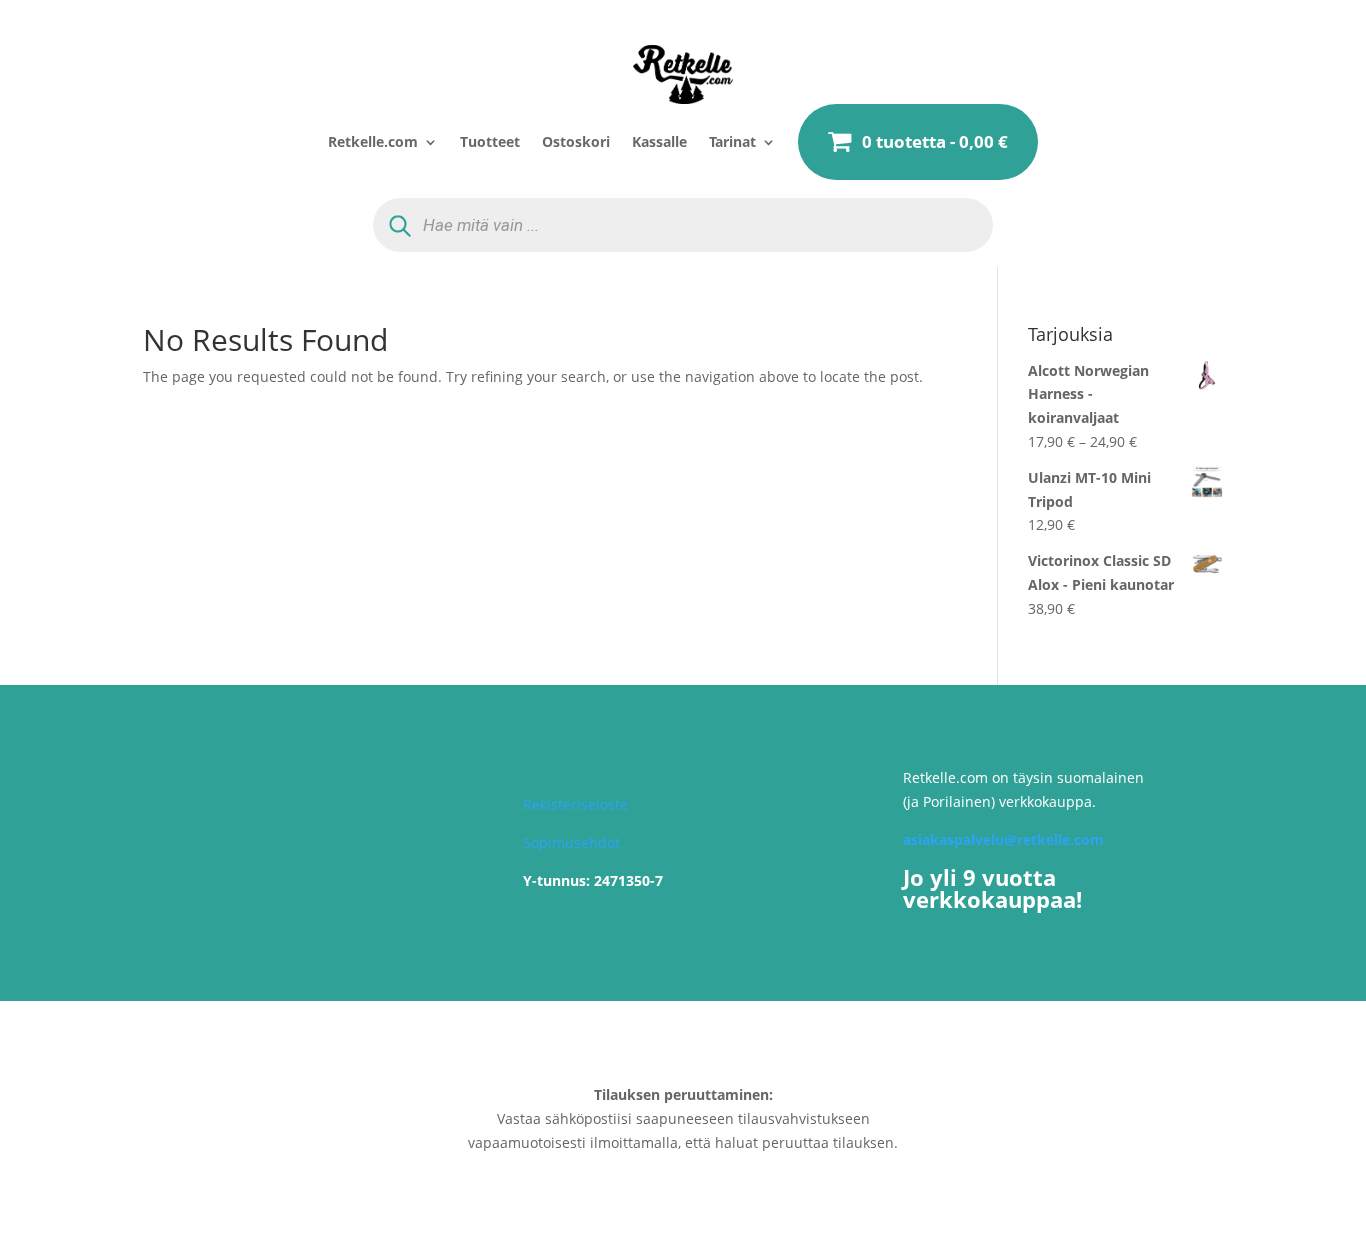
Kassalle (659, 141)
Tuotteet (490, 141)
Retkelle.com (373, 141)
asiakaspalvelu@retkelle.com (1003, 839)
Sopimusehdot (571, 842)
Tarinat (732, 141)
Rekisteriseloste (575, 804)
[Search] (400, 225)
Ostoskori (576, 141)
